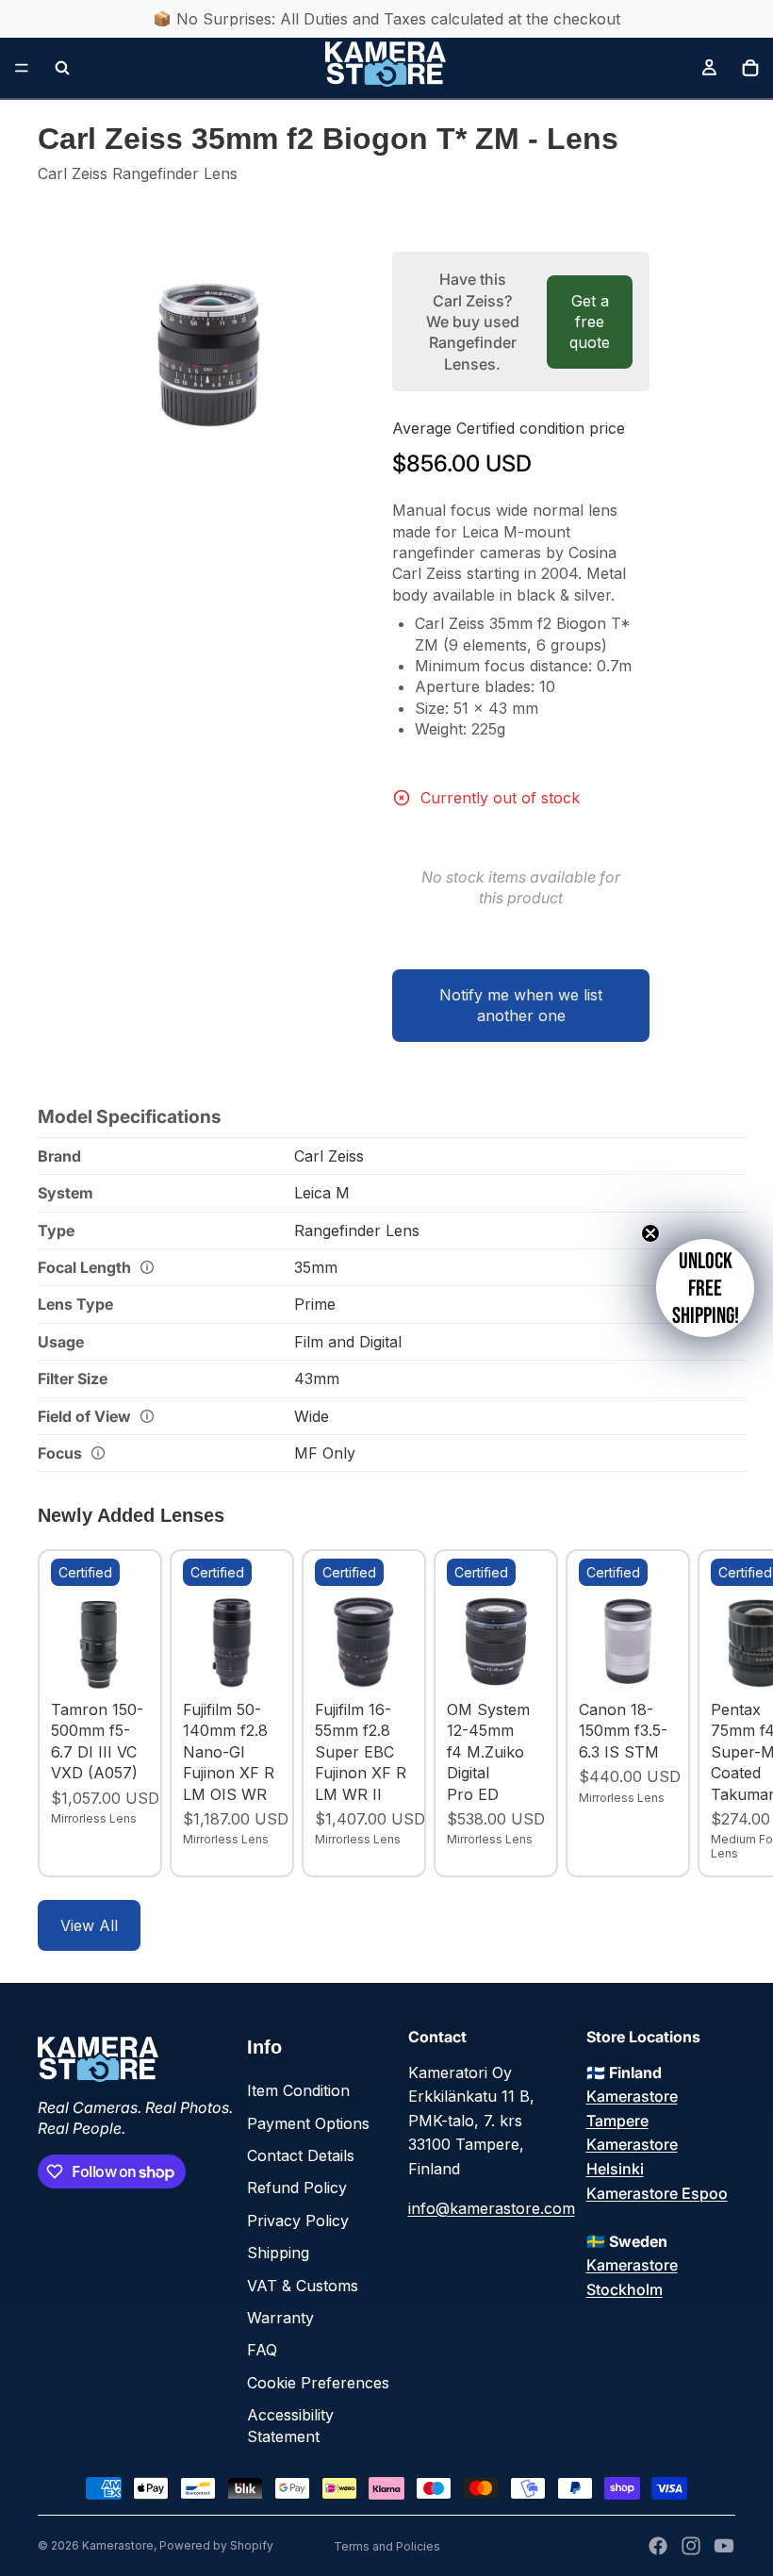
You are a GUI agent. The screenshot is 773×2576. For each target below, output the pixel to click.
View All (89, 1925)
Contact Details (301, 2155)
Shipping (278, 2253)
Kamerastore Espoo (657, 2193)
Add (136, 1662)
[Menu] (22, 68)
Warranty (280, 2318)
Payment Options (308, 2123)
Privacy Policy (298, 2221)
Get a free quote (590, 322)
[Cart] (750, 68)
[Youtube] (724, 2546)
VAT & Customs (303, 2286)
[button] (705, 1288)
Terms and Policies (387, 2546)
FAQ (262, 2350)
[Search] (62, 68)
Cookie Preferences (318, 2383)
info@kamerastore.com (492, 2208)
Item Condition (298, 2090)
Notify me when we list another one (521, 1005)
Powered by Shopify (216, 2545)
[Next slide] (715, 1713)
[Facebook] (658, 2546)
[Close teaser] (650, 1233)
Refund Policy (297, 2188)
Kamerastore (118, 2545)
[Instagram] (691, 2546)
